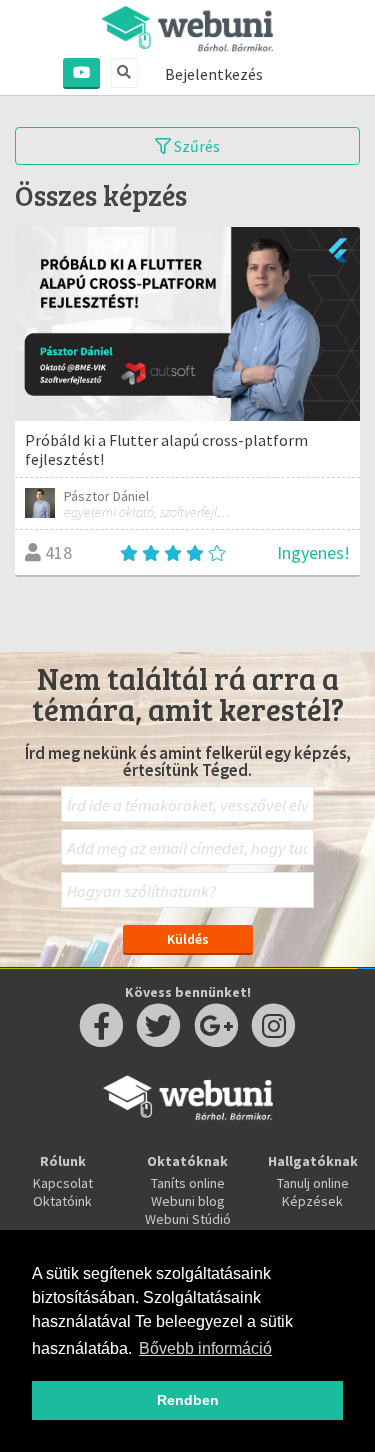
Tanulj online (313, 1183)
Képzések (312, 1201)
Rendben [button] (188, 1400)
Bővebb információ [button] (205, 1348)
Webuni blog (188, 1201)
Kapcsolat (63, 1183)
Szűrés (195, 146)
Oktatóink (62, 1201)
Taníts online (188, 1183)
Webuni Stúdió (188, 1219)
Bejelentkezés (214, 74)
